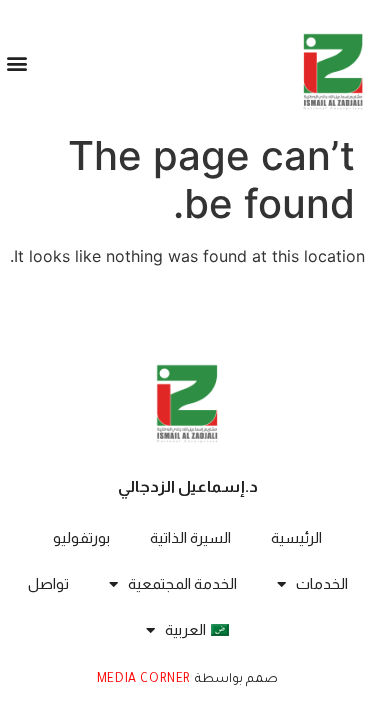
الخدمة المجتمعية (182, 583)
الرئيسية (296, 537)
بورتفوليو (81, 537)
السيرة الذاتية (190, 537)
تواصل (48, 583)
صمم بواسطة (234, 680)
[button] (16, 63)
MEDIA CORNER (144, 680)
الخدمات (322, 583)
